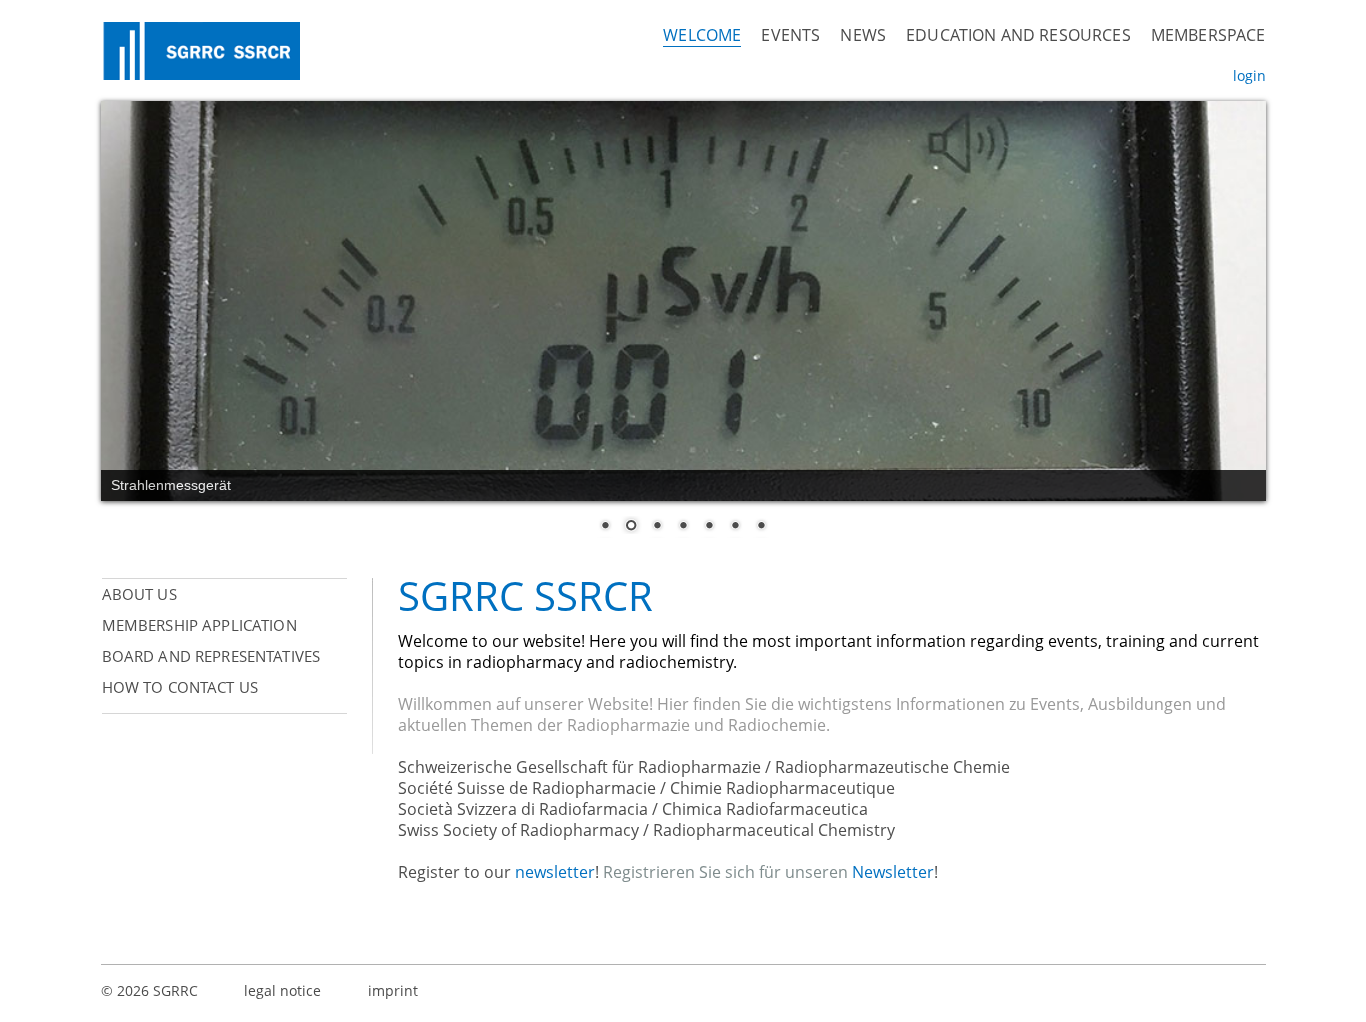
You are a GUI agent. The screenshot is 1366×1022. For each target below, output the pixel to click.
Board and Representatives (211, 656)
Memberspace (1208, 35)
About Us (139, 594)
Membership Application (199, 625)
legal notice (282, 990)
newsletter (555, 872)
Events (790, 35)
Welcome (702, 35)
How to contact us (180, 687)
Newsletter (893, 872)
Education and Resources (1018, 35)
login (1249, 75)
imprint (393, 990)
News (863, 35)
